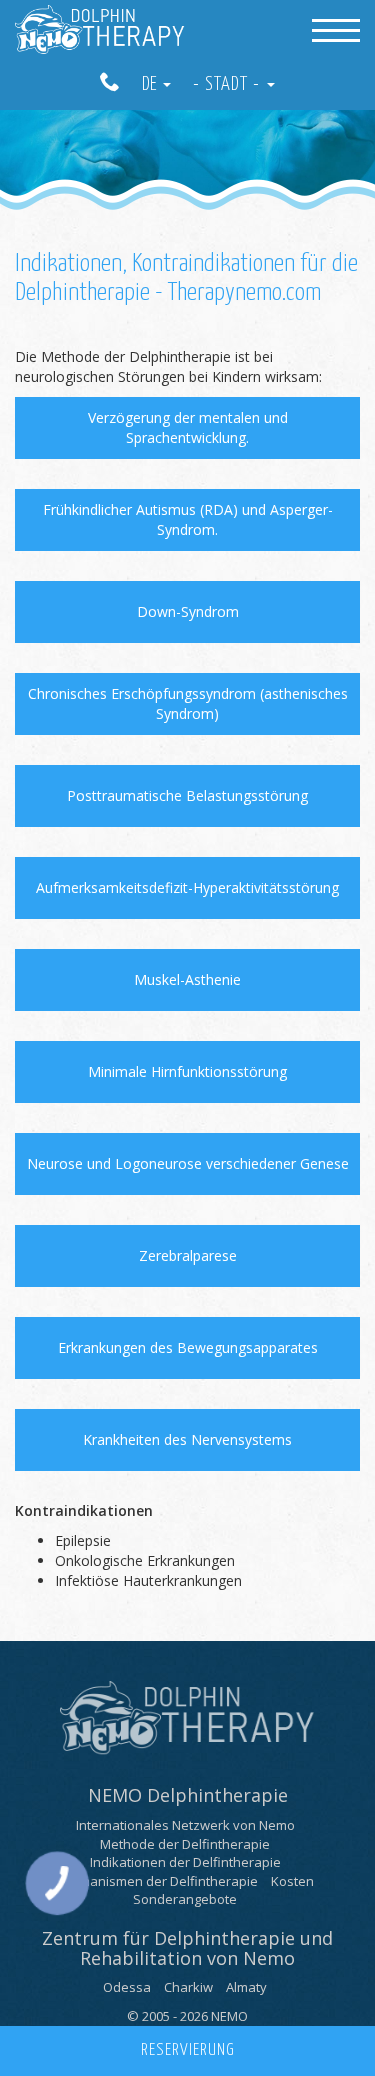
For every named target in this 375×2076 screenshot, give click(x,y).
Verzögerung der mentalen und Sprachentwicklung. (188, 427)
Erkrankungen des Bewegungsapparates (188, 1347)
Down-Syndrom (188, 611)
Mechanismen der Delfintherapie (157, 1881)
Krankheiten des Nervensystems (187, 1439)
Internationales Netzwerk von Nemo (185, 1825)
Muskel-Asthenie (187, 979)
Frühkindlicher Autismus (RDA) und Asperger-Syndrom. (188, 519)
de (151, 84)
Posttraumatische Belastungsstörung (187, 795)
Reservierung (188, 2050)
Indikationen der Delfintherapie (185, 1862)
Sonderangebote (185, 1899)
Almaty (246, 1987)
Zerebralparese (188, 1255)
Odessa (127, 1987)
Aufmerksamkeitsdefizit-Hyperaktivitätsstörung (187, 887)
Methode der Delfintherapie (185, 1844)
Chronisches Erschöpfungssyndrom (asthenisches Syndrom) (188, 703)
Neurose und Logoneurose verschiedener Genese (188, 1163)
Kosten (292, 1881)
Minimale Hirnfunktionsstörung (187, 1071)
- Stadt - (229, 84)
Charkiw (188, 1987)
